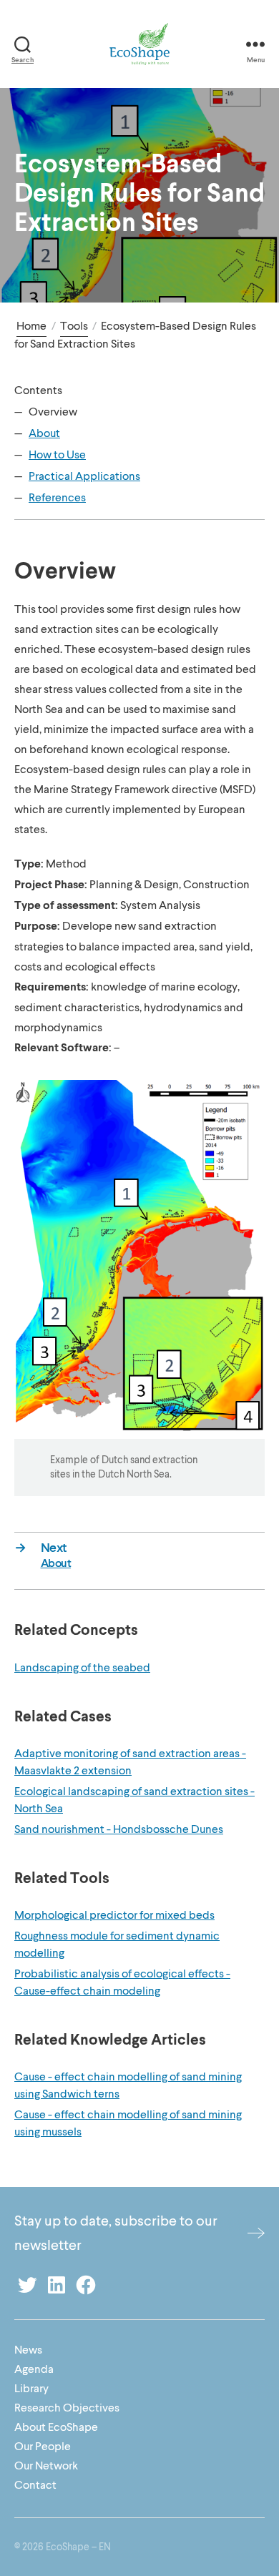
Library (31, 2389)
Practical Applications (84, 476)
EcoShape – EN (78, 2547)
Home (31, 326)
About (44, 433)
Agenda (34, 2369)
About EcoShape (56, 2427)
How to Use (57, 455)
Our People (43, 2447)
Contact (35, 2485)
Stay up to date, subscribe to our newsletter (116, 2233)
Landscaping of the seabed (82, 1668)
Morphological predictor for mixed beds (114, 1915)
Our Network (46, 2466)
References (57, 498)
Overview (53, 412)
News (28, 2350)
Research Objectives (67, 2408)
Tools (74, 326)
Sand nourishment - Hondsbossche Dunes (119, 1829)
